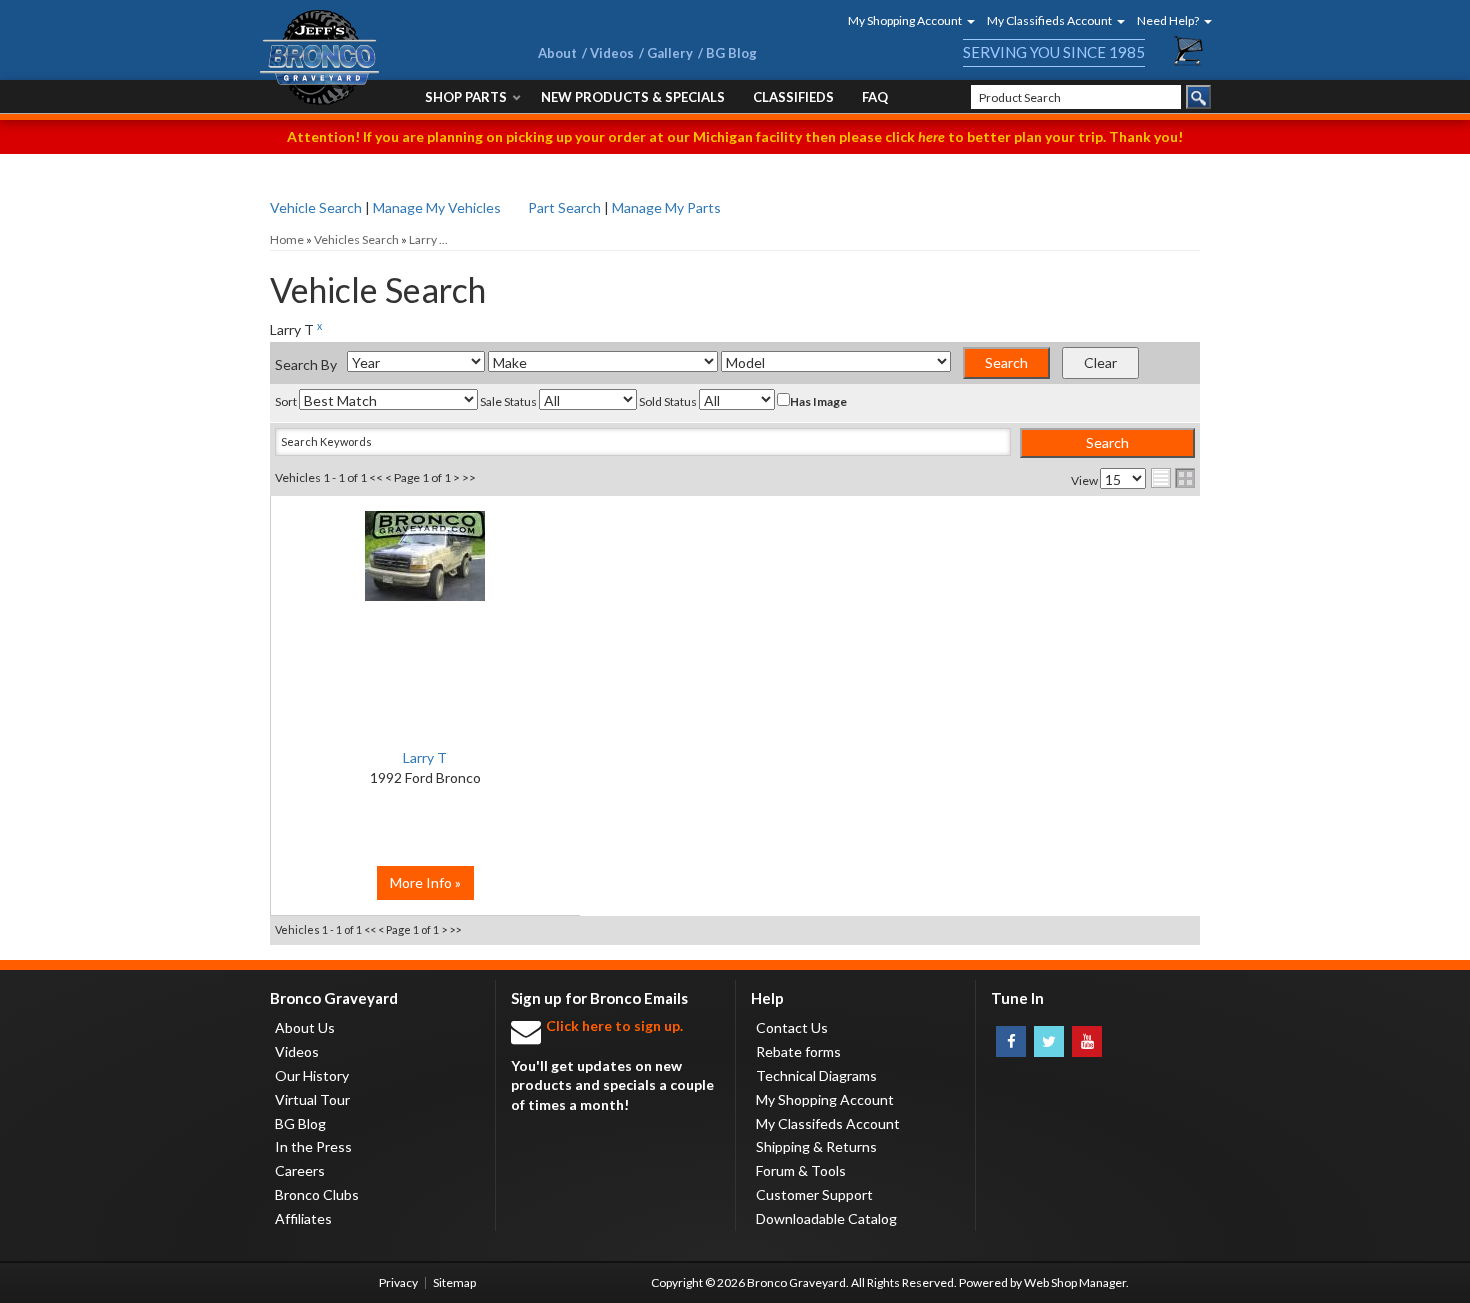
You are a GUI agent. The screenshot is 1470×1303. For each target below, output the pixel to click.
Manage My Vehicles (437, 207)
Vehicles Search (356, 239)
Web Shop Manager (1075, 1282)
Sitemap (454, 1282)
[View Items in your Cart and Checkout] (1189, 51)
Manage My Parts (666, 207)
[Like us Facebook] (1011, 1041)
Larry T (425, 757)
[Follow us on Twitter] (1049, 1041)
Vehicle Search (316, 207)
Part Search (564, 207)
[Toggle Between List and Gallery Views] (1173, 478)
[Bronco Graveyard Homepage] (375, 57)
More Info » (425, 882)
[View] (425, 566)
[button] (905, 20)
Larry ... (428, 239)
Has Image (818, 401)
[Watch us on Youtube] (1087, 1041)
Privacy (398, 1282)
